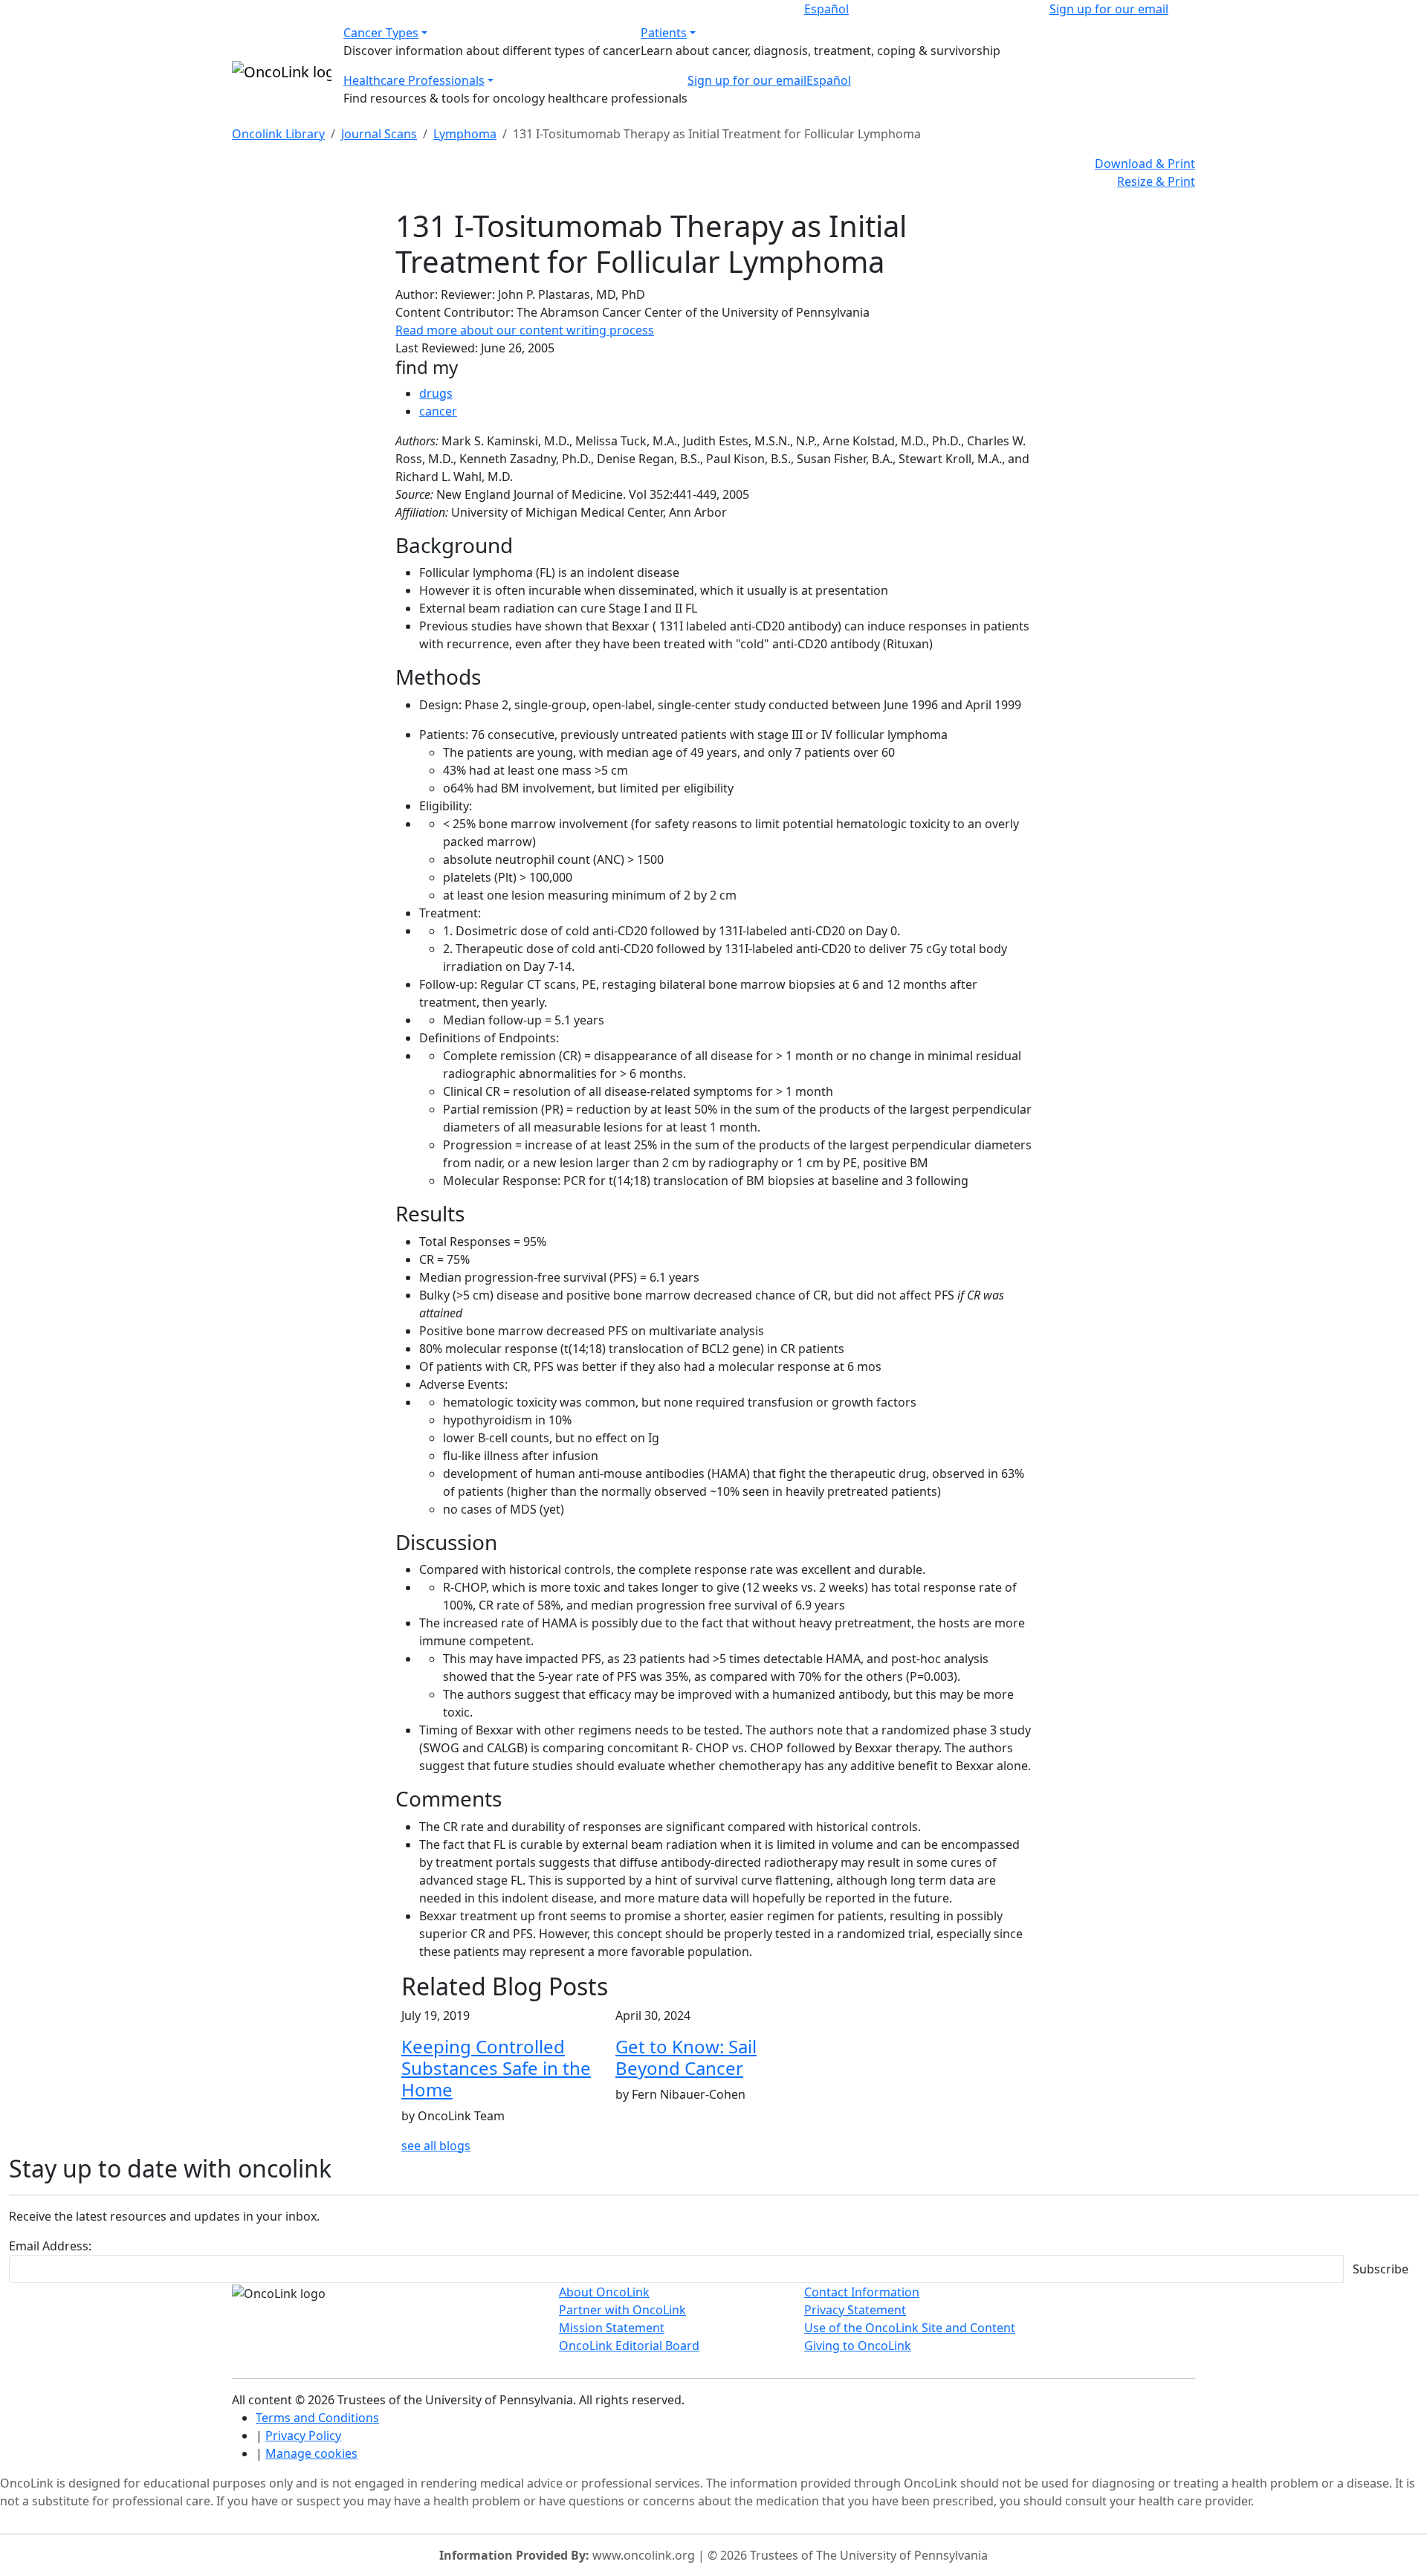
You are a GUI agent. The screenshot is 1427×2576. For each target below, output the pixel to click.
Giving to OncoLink (858, 2346)
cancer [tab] (438, 411)
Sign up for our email (1109, 9)
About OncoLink (604, 2292)
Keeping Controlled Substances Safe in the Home (496, 2068)
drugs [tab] (436, 393)
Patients (664, 33)
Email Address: (50, 2246)
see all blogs (436, 2146)
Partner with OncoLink (622, 2310)
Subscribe (1381, 2269)
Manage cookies (311, 2453)
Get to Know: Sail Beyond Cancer (686, 2057)
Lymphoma (465, 134)
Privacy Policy (303, 2435)
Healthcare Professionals (414, 80)
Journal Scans (379, 134)
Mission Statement (612, 2328)
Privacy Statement (855, 2310)
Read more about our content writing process (525, 330)
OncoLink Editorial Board (629, 2346)
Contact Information (862, 2292)
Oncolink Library (278, 134)
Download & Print (1145, 164)
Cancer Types (381, 33)
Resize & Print (1156, 181)
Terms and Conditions (317, 2418)
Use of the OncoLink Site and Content (910, 2328)
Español (826, 9)
